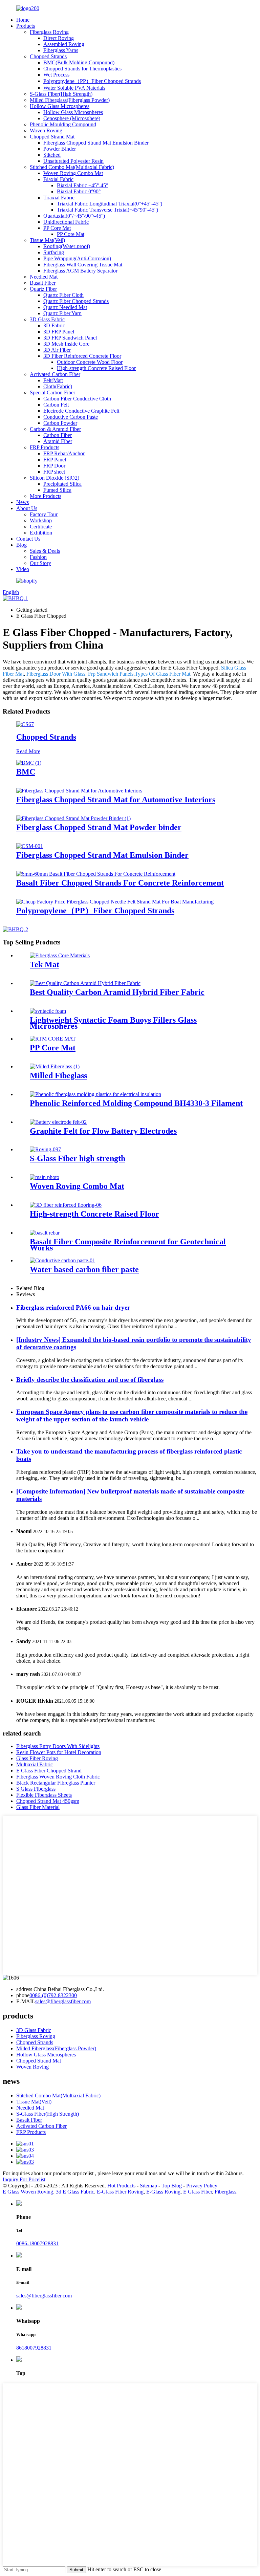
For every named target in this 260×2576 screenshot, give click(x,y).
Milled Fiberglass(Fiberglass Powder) (70, 100)
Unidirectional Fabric (66, 222)
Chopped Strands (48, 56)
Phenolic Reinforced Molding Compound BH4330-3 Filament (136, 1103)
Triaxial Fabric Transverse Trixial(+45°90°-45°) (107, 210)
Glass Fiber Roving (37, 1758)
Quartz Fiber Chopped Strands (76, 301)
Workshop (41, 520)
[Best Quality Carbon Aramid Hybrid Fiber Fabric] (85, 983)
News (23, 502)
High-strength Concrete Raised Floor (96, 368)
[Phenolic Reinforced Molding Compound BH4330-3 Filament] (95, 1094)
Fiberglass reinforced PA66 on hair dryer (73, 1307)
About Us (27, 508)
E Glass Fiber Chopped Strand (49, 1771)
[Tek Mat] (60, 955)
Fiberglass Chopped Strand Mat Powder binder (99, 827)
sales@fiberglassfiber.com (63, 2001)
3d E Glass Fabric (75, 2192)
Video (23, 569)
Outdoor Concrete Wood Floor (90, 362)
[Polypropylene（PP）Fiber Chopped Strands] (115, 902)
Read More (28, 751)
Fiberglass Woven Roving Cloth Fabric (58, 1777)
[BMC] (29, 763)
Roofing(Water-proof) (67, 246)
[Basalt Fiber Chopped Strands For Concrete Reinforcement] (96, 874)
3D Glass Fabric (47, 319)
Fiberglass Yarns (61, 50)
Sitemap (148, 2186)
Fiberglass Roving (49, 32)
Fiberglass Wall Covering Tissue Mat (83, 265)
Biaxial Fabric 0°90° (79, 191)
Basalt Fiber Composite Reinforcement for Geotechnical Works (128, 1245)
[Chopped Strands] (25, 724)
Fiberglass (225, 2192)
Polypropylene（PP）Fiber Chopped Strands (92, 81)
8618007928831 (34, 2348)
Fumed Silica (57, 490)
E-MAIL (26, 2001)
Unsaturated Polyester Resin (73, 161)
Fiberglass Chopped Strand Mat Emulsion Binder (96, 143)
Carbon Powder (60, 423)
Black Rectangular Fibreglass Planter (56, 1783)
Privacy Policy (202, 2186)
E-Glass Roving (163, 2192)
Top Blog (172, 2186)
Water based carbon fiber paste (84, 1269)
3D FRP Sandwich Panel (70, 338)
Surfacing (54, 252)
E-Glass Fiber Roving (120, 2192)
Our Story (40, 563)
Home (23, 20)
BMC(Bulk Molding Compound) (79, 62)
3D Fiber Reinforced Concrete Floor (82, 356)
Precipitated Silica (62, 484)
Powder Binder (60, 149)
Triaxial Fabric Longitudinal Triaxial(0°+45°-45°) (110, 204)
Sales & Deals (45, 551)
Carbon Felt (56, 405)
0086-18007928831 (37, 2243)
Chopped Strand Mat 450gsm (48, 1801)
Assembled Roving (64, 44)
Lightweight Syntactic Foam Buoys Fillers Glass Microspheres (113, 1023)
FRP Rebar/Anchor (64, 453)
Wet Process (56, 75)
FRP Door (54, 466)
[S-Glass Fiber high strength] (45, 1149)
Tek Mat (45, 964)
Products (26, 26)
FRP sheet (54, 472)
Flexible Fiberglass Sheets (44, 1795)
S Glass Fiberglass (36, 1789)
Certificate (41, 527)
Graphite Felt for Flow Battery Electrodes (103, 1131)
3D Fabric (54, 325)
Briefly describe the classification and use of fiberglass (90, 1380)
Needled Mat (44, 277)
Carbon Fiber (58, 435)
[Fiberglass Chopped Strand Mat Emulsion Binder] (30, 846)
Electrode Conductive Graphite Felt (81, 411)
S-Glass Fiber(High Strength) (61, 94)
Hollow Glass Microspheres (60, 106)
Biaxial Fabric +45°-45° (82, 185)
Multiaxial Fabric (35, 1764)
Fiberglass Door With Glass (56, 674)
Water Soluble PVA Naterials (74, 88)
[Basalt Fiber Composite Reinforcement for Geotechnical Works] (45, 1233)
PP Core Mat (57, 228)
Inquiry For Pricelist (24, 2179)
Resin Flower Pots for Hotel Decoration (59, 1752)
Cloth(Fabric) (58, 386)
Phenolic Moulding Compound (63, 124)
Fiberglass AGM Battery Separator (80, 271)
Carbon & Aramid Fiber (55, 429)
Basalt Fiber (43, 283)
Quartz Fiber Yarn (62, 313)
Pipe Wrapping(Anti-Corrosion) (77, 258)
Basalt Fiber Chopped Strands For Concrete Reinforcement (120, 883)
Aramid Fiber (58, 441)
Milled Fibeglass (58, 1075)
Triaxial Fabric (59, 198)
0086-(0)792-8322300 (53, 1995)
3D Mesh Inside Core (66, 344)
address (24, 1989)
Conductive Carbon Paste (71, 417)
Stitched (52, 155)
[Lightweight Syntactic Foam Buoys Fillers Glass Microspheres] (48, 1011)
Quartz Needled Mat (65, 307)
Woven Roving (46, 130)
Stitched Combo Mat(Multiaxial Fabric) (72, 167)
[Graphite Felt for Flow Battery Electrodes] (58, 1122)
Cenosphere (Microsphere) (72, 118)
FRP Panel (55, 460)
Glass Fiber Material (38, 1807)
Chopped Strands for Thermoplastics (82, 69)
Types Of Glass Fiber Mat (162, 674)
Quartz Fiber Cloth (63, 295)
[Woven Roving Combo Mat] (45, 1177)
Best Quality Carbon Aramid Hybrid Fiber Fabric (117, 992)
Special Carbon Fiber (52, 392)
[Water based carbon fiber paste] (62, 1260)
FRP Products (45, 447)
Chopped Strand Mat (52, 137)
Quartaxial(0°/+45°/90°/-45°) (74, 216)
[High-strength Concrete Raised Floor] (66, 1205)
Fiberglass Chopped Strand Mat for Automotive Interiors (116, 800)
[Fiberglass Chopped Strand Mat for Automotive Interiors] (79, 791)
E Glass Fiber (198, 2192)
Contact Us (28, 539)
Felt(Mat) (53, 380)
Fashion (38, 557)
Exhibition (41, 533)
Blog (21, 545)
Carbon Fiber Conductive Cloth (77, 399)
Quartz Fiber (43, 289)
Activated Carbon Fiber (55, 374)
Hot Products (121, 2186)
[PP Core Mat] (53, 1039)
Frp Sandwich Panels (111, 674)
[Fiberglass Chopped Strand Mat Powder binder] (73, 818)
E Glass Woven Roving (28, 2192)
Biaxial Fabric (58, 179)
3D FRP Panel (59, 332)
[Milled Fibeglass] (55, 1066)
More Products (46, 496)
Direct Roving (59, 38)
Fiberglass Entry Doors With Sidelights (58, 1746)
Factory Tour (44, 514)
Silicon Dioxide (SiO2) (55, 478)
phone (23, 1995)
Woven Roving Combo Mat (73, 173)
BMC (26, 772)
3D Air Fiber (57, 350)
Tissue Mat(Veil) (47, 240)
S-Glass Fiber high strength (78, 1158)
